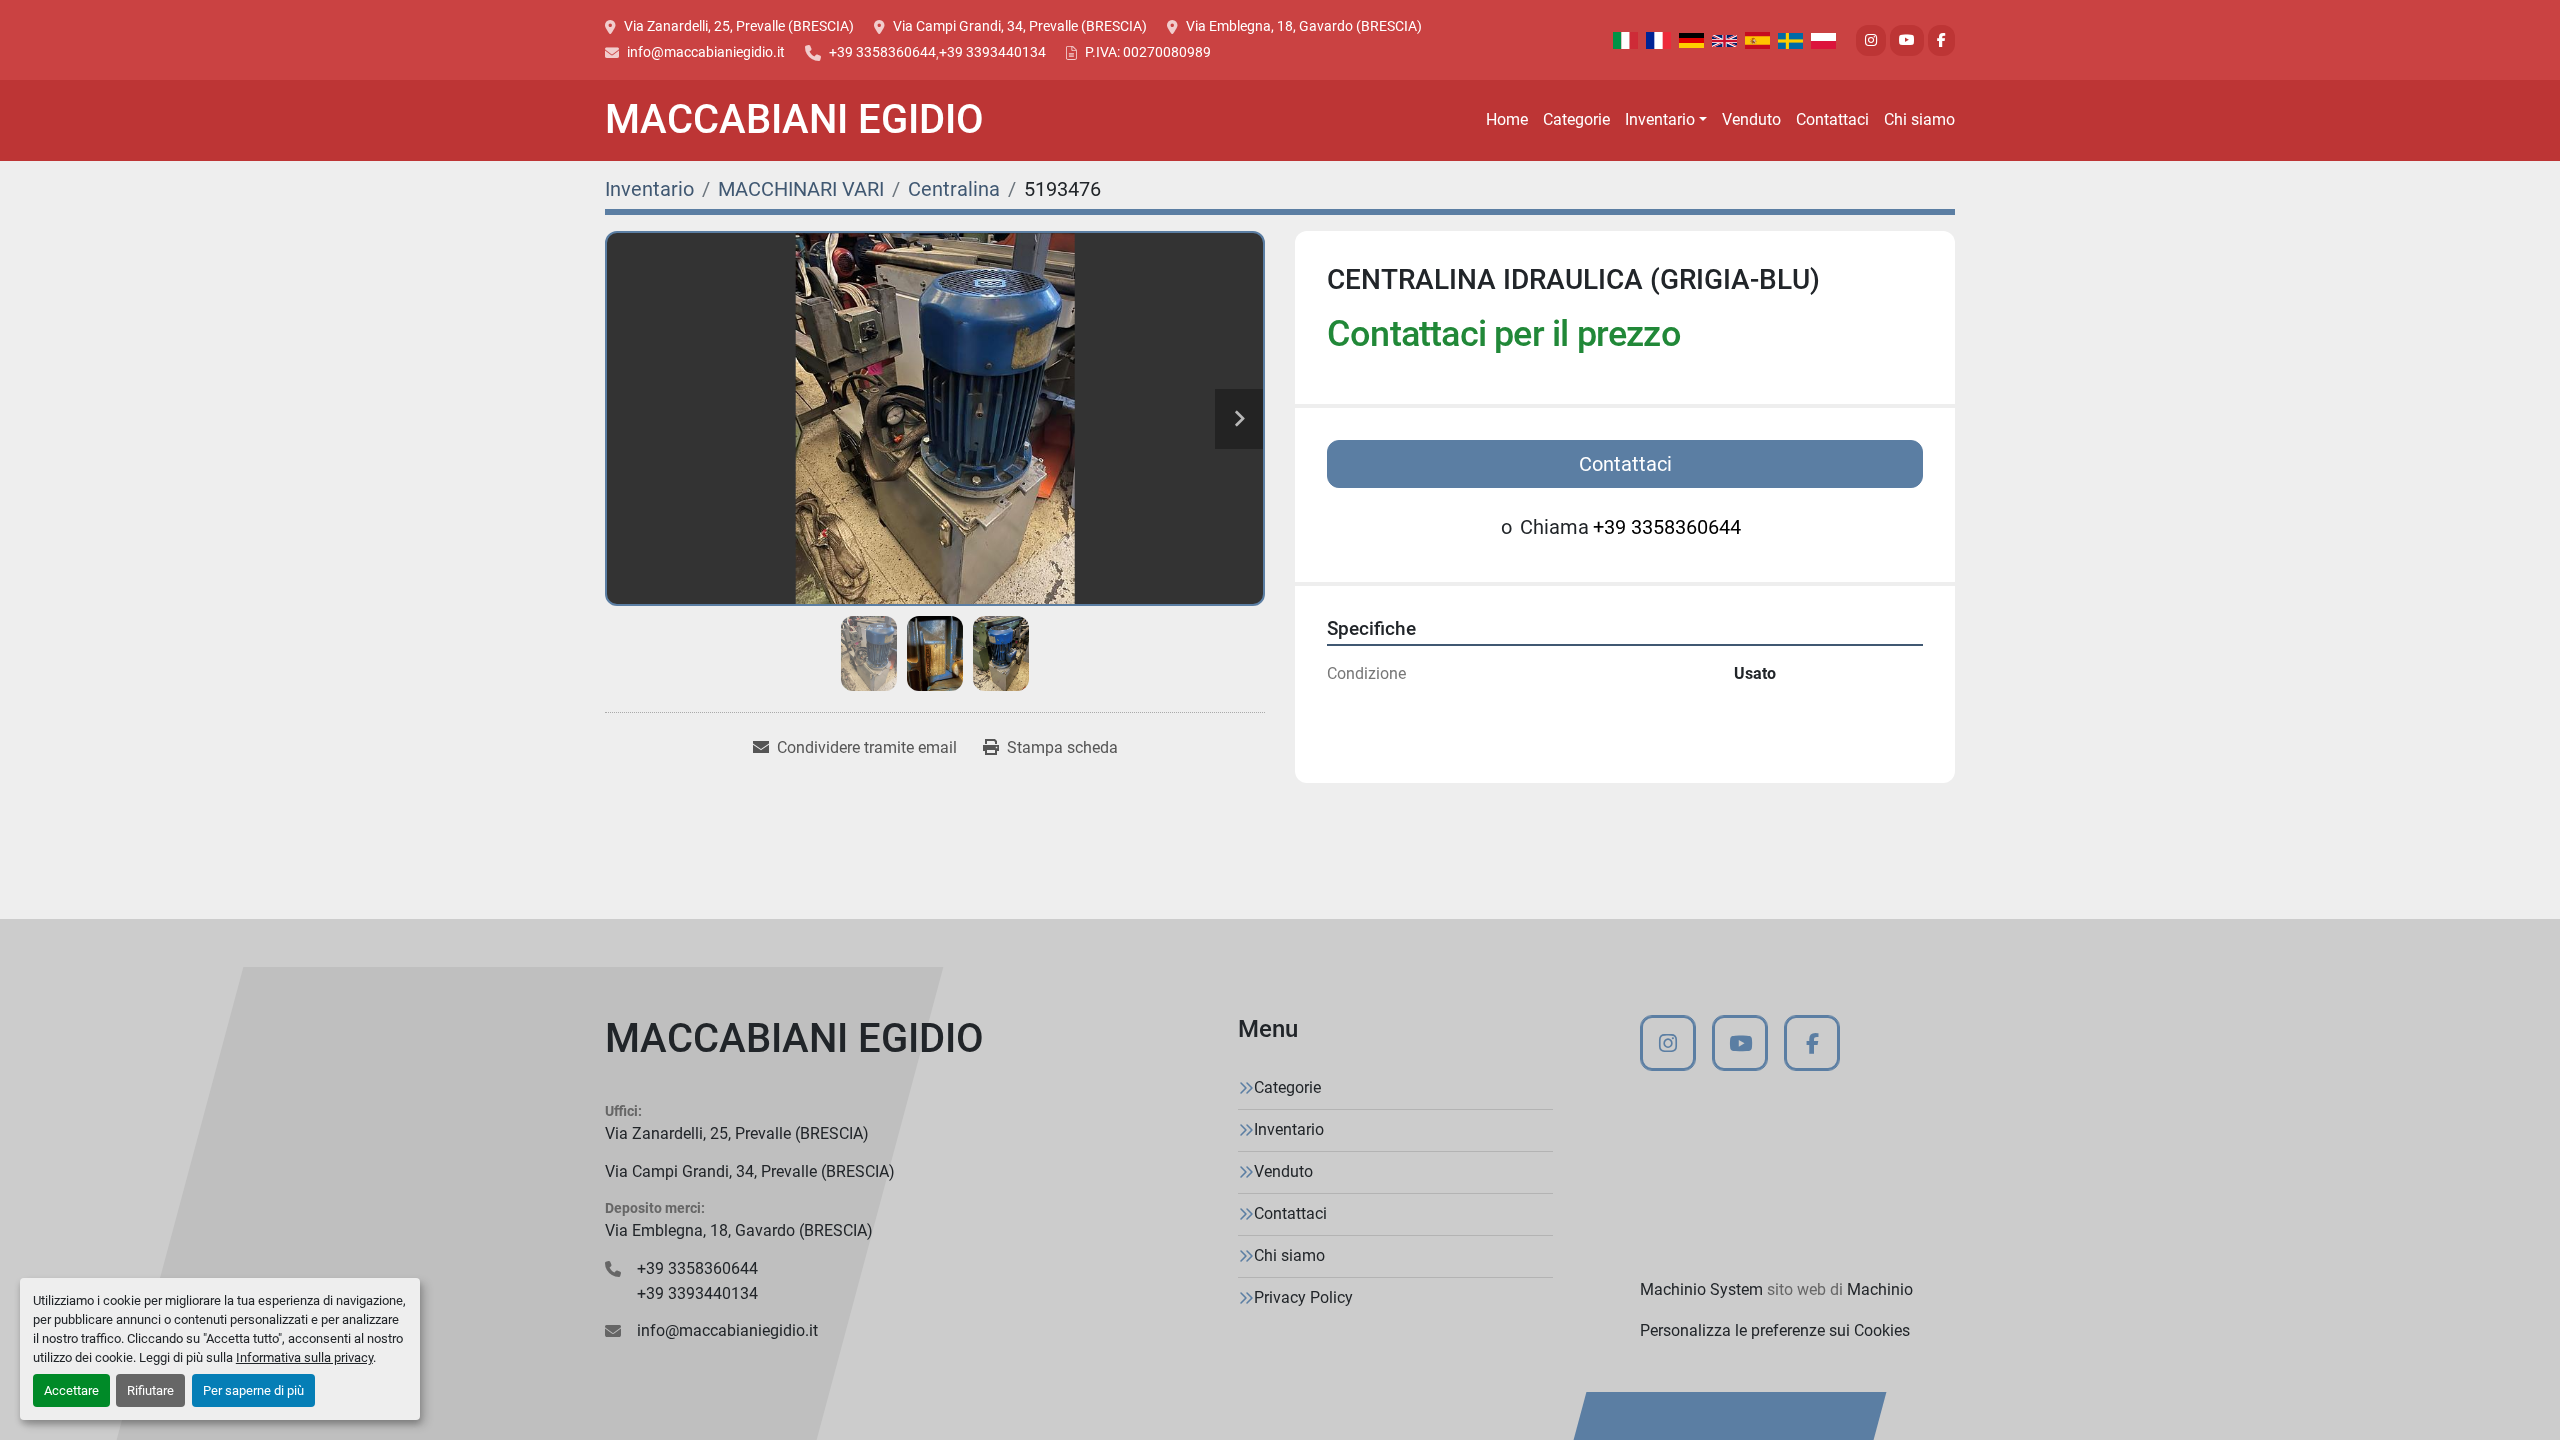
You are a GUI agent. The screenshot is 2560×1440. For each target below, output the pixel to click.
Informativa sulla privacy (304, 1357)
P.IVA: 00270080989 (1148, 52)
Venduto (1751, 119)
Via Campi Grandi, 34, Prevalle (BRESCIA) (1020, 26)
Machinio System (1701, 1289)
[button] (1666, 120)
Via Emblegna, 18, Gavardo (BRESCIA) (1304, 26)
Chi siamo (1919, 119)
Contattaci (1832, 119)
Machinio (1880, 1289)
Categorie (1576, 119)
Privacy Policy (1303, 1297)
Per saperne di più (253, 1390)
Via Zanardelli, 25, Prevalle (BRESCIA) (739, 26)
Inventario (1660, 119)
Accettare (71, 1390)
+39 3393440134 (992, 52)
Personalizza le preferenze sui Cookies (1775, 1330)
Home (1507, 119)
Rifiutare (150, 1390)
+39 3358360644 (882, 52)
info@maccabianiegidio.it (706, 52)
